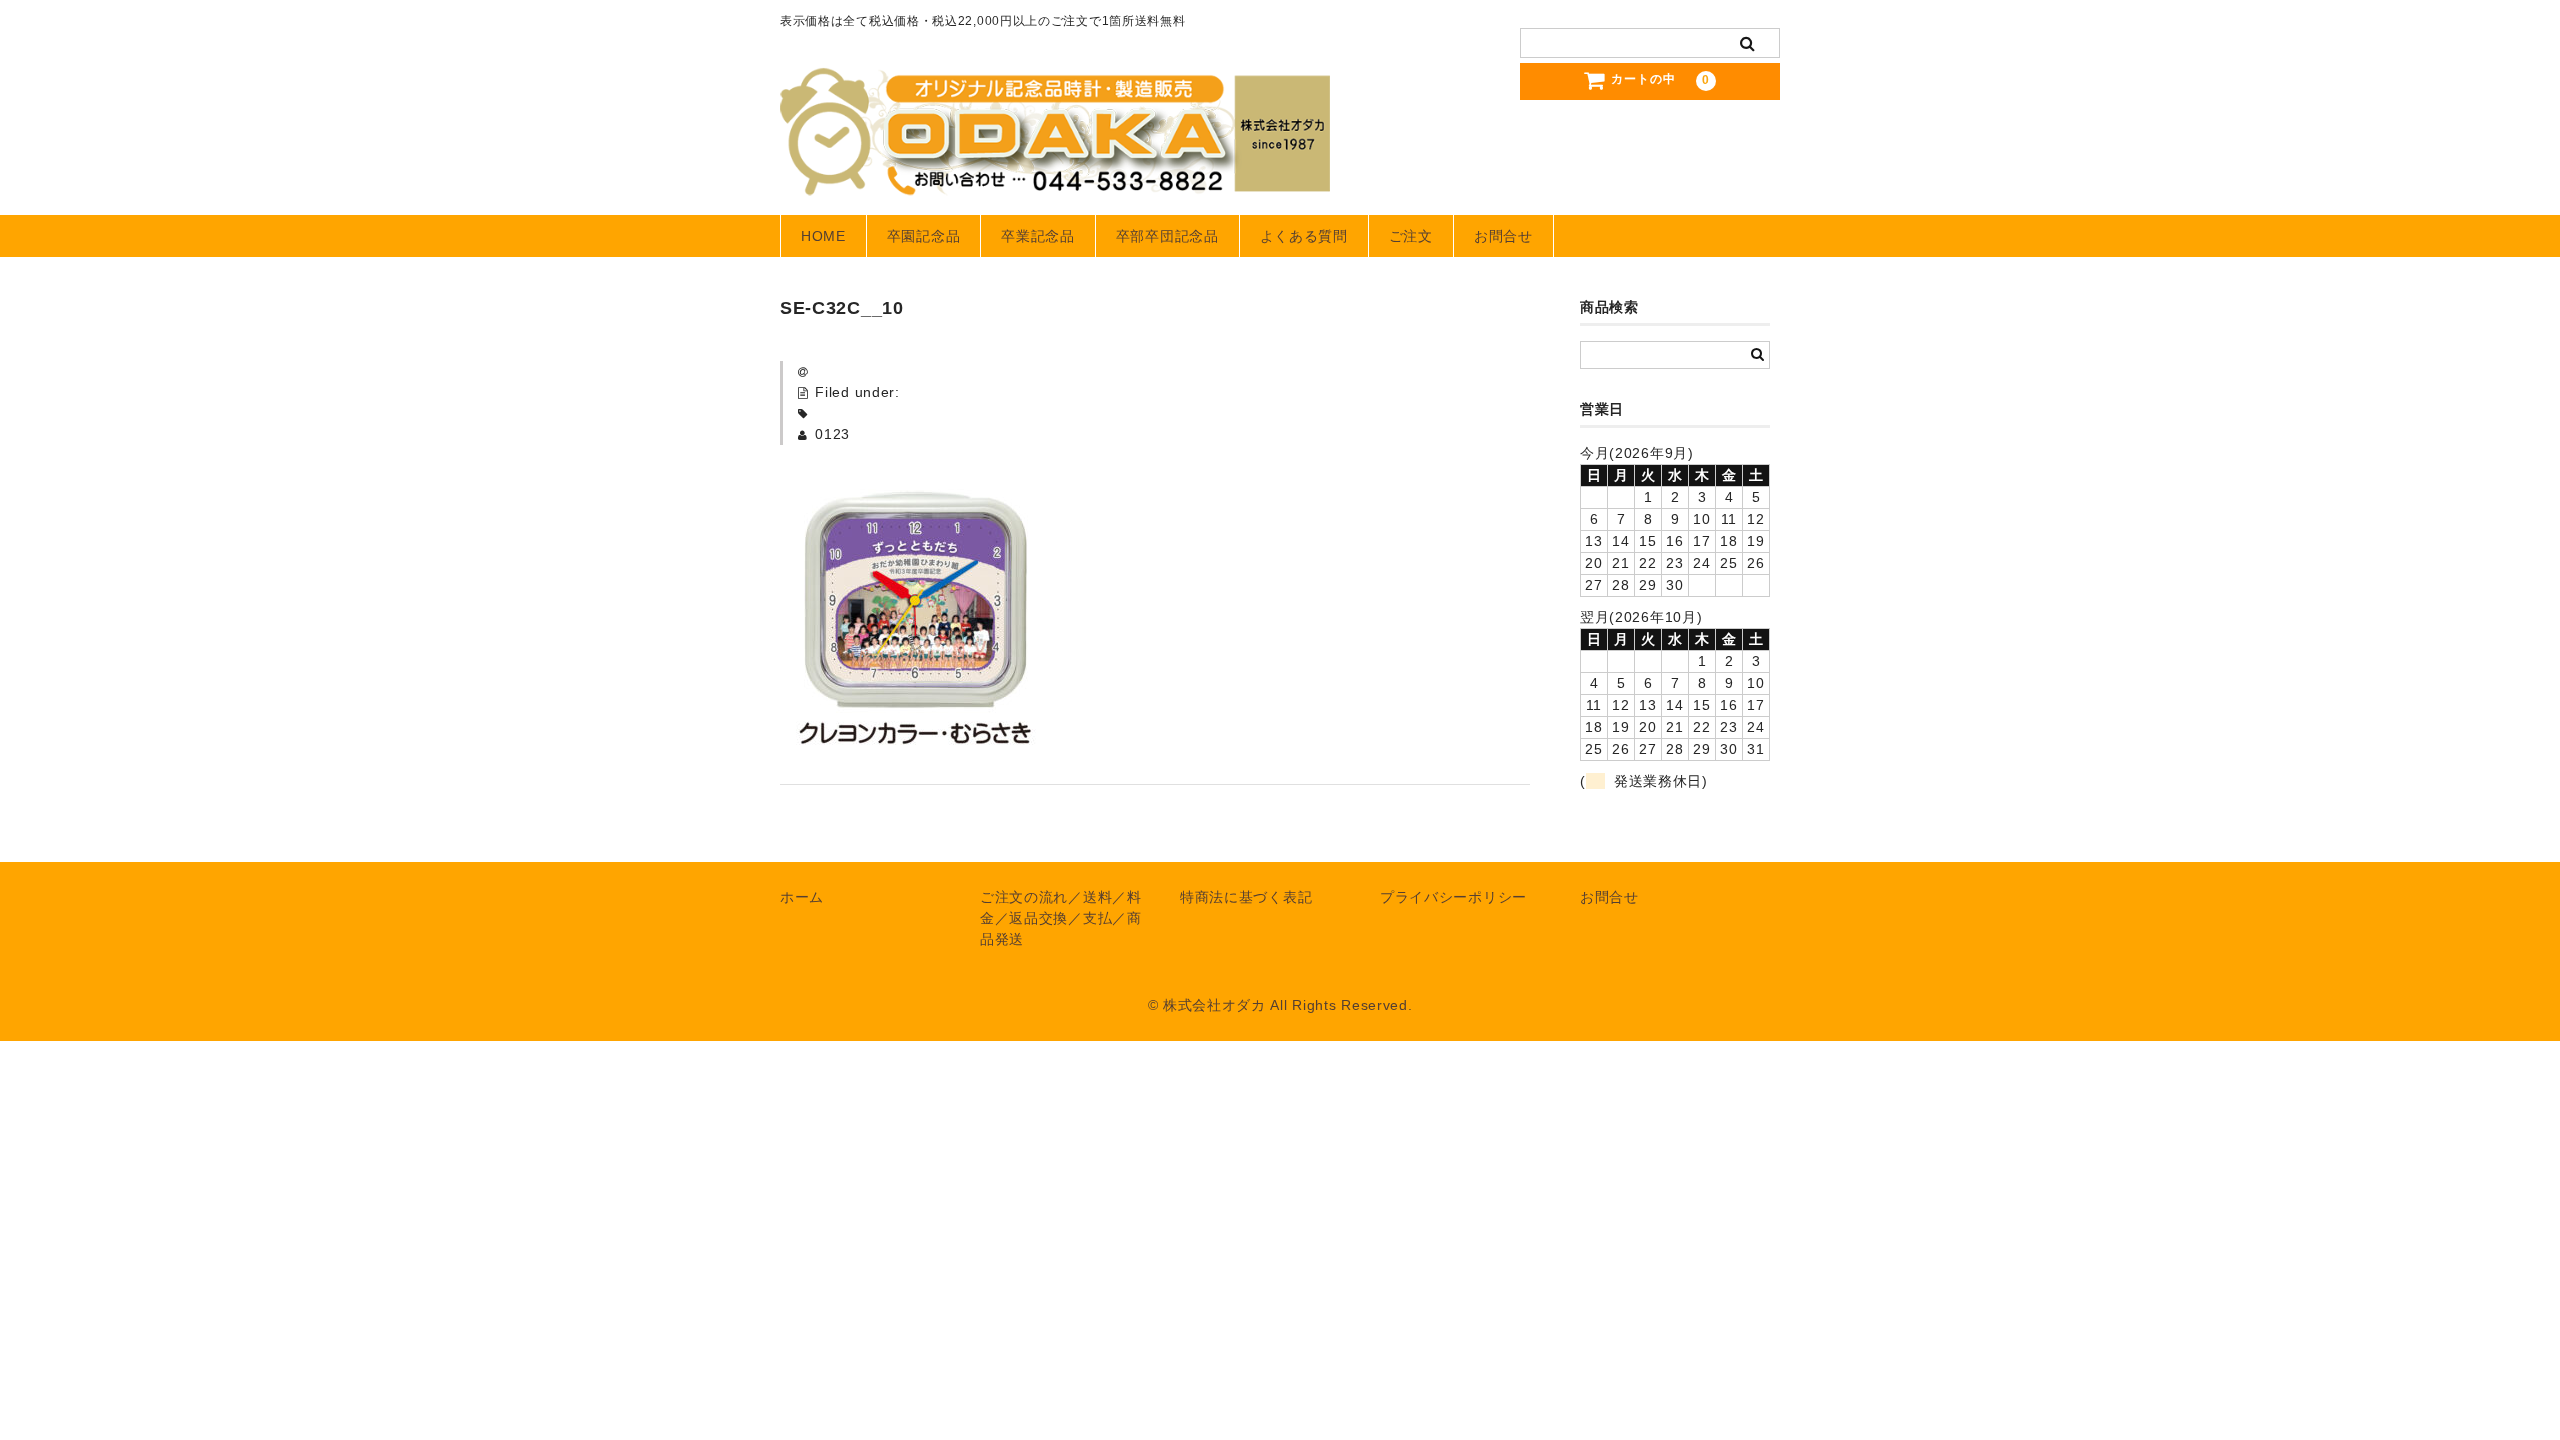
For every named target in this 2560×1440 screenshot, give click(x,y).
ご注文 (1411, 236)
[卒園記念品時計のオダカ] (1055, 176)
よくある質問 (1304, 236)
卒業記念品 (1038, 236)
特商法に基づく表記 (1246, 897)
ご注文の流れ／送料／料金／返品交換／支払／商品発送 (1061, 918)
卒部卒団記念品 (1167, 236)
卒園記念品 (924, 236)
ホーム (802, 897)
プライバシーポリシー (1453, 897)
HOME (823, 236)
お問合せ (1503, 236)
